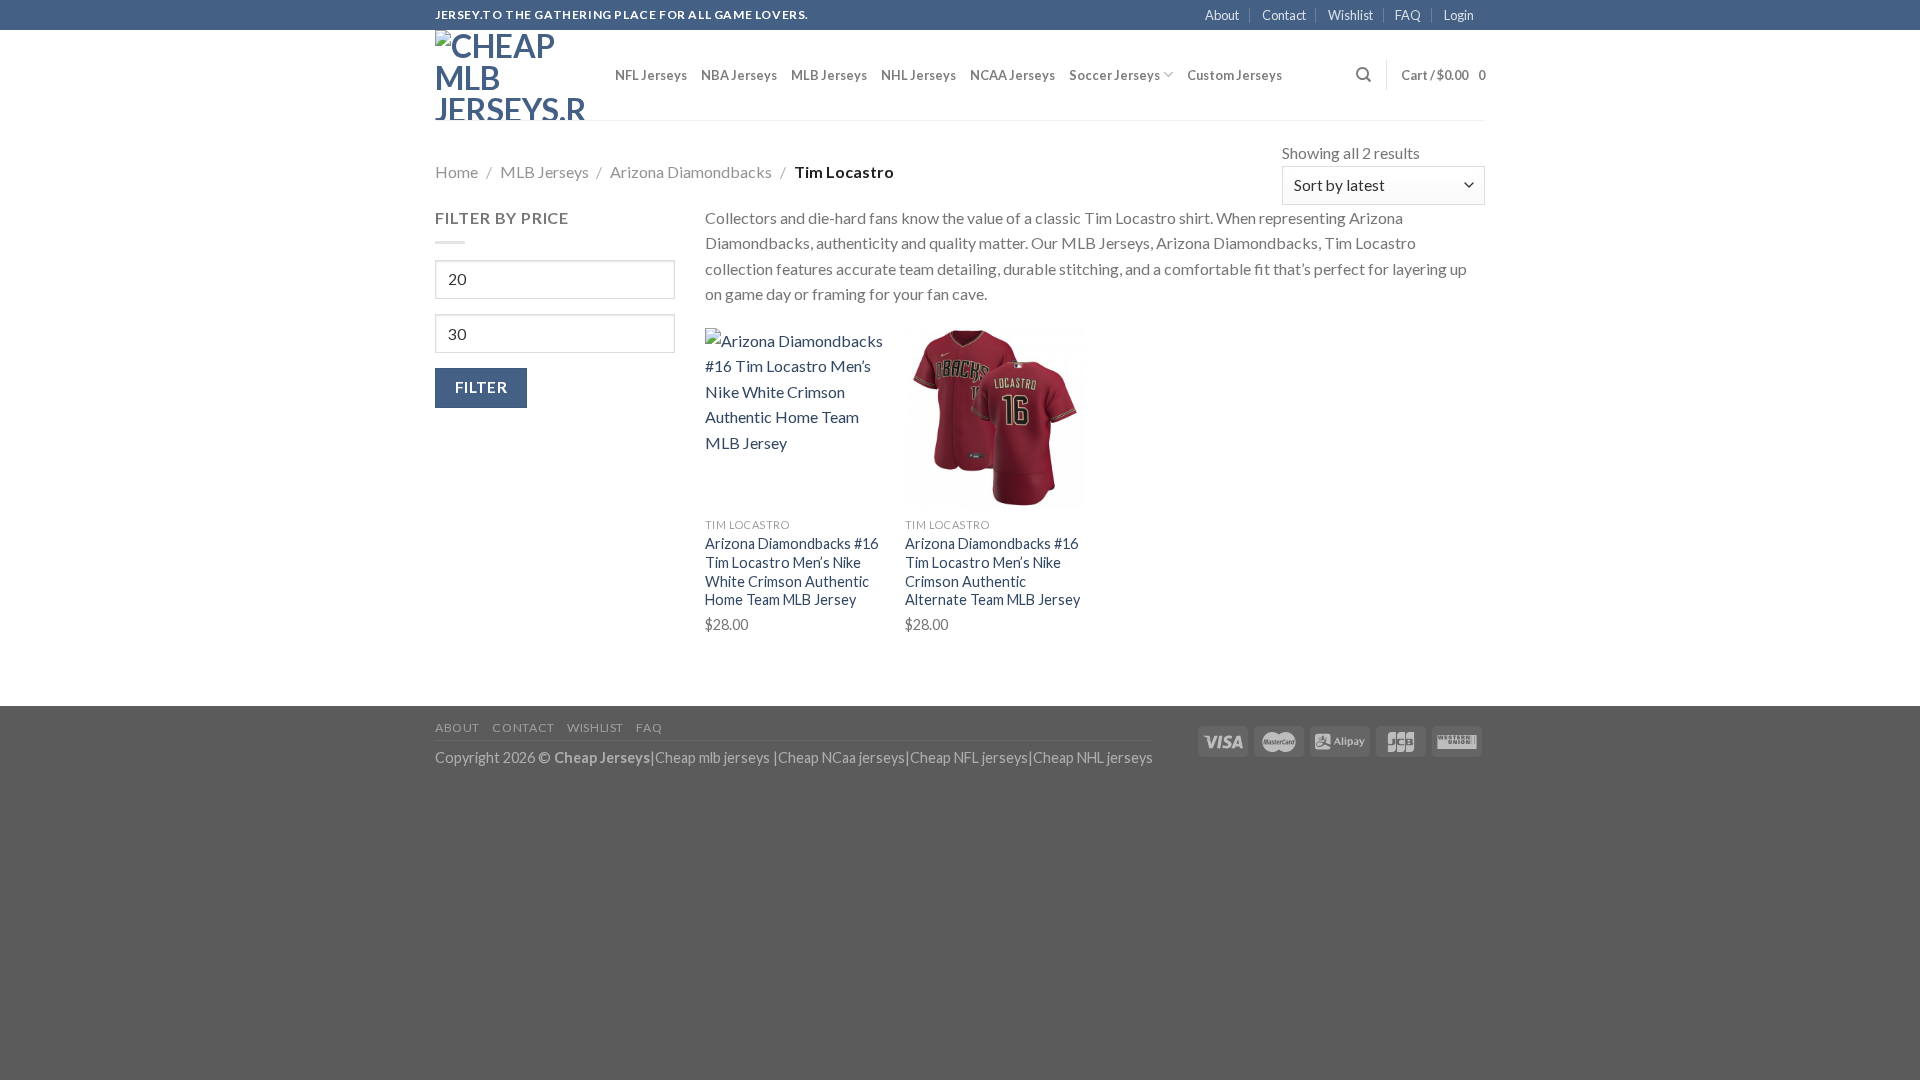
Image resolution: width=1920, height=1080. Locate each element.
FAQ (1408, 15)
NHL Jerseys (918, 75)
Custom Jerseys (1234, 75)
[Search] (1363, 75)
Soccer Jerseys (1114, 75)
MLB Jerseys (829, 75)
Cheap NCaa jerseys (841, 757)
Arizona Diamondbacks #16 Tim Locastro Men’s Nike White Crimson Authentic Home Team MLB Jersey (791, 571)
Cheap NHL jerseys (1093, 757)
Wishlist (1350, 15)
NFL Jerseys (651, 75)
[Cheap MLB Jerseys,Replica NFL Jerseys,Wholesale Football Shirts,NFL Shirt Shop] (510, 75)
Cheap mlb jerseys (712, 757)
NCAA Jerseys (1012, 75)
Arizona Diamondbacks (691, 171)
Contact (1284, 15)
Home (456, 171)
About (1222, 15)
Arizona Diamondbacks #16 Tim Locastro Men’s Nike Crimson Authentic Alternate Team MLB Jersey (992, 571)
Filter (481, 387)
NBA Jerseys (739, 75)
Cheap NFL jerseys (969, 757)
